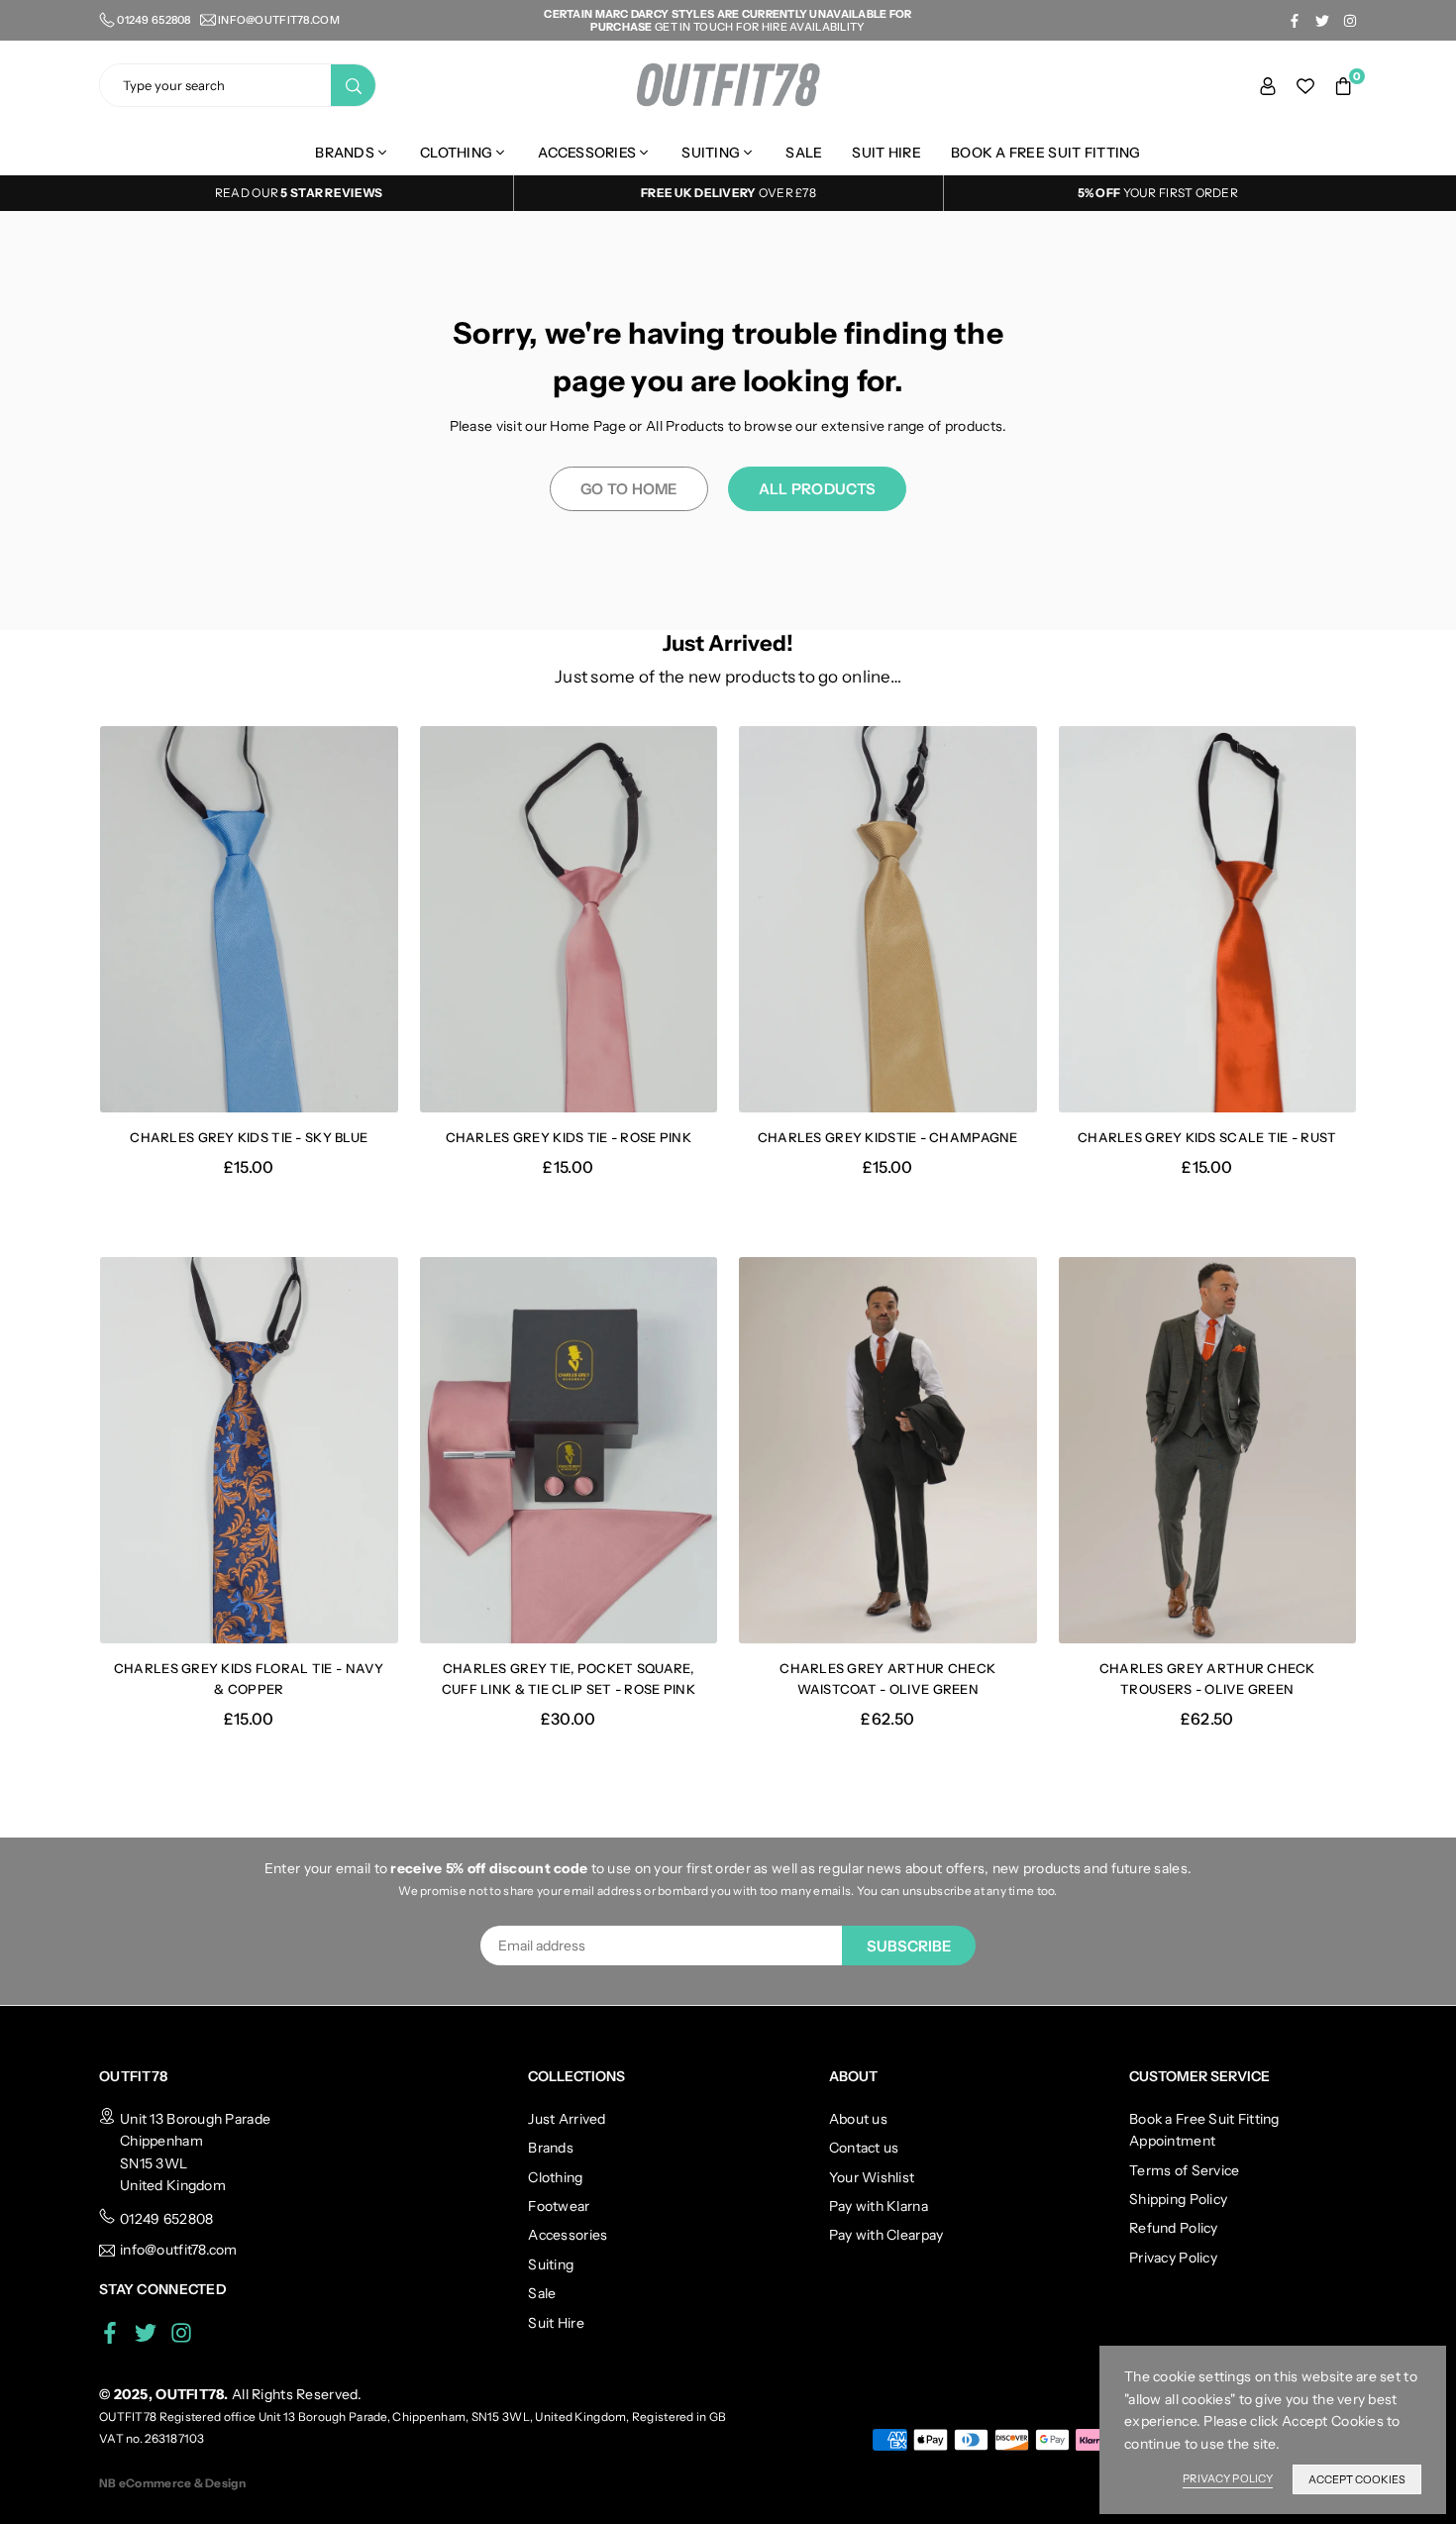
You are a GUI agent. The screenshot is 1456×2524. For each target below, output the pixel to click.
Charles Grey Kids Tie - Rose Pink (569, 1137)
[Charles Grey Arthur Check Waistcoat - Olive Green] (888, 1451)
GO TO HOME (629, 489)
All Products (817, 489)
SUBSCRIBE (909, 1946)
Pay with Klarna (879, 2206)
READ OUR (248, 193)
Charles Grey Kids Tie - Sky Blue (249, 1137)
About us (858, 2119)
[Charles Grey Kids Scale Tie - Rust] (1208, 920)
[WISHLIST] (1305, 85)
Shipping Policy (1178, 2199)
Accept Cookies (1357, 2479)
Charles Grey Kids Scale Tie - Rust (1207, 1137)
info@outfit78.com (279, 20)
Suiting (711, 153)
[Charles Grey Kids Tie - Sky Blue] (249, 920)
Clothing (456, 153)
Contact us (864, 2148)
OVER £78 (728, 193)
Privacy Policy (1173, 2258)
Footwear (559, 2206)
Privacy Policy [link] (1228, 2478)
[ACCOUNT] (1268, 85)
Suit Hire (886, 153)
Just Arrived (567, 2119)
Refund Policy (1174, 2228)
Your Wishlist (872, 2177)
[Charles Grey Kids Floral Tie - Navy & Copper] (249, 1451)
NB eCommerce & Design (172, 2483)
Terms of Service (1184, 2170)
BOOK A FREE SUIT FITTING (1046, 153)
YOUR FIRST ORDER (1158, 193)
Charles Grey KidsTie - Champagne (888, 1137)
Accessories (587, 153)
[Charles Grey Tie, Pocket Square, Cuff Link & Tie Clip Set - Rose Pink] (569, 1451)
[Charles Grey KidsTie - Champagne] (888, 920)
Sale (804, 153)
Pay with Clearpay (886, 2235)
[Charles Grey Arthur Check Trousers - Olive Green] (1208, 1451)
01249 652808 (166, 2219)
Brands (345, 153)
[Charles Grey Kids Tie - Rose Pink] (569, 920)
